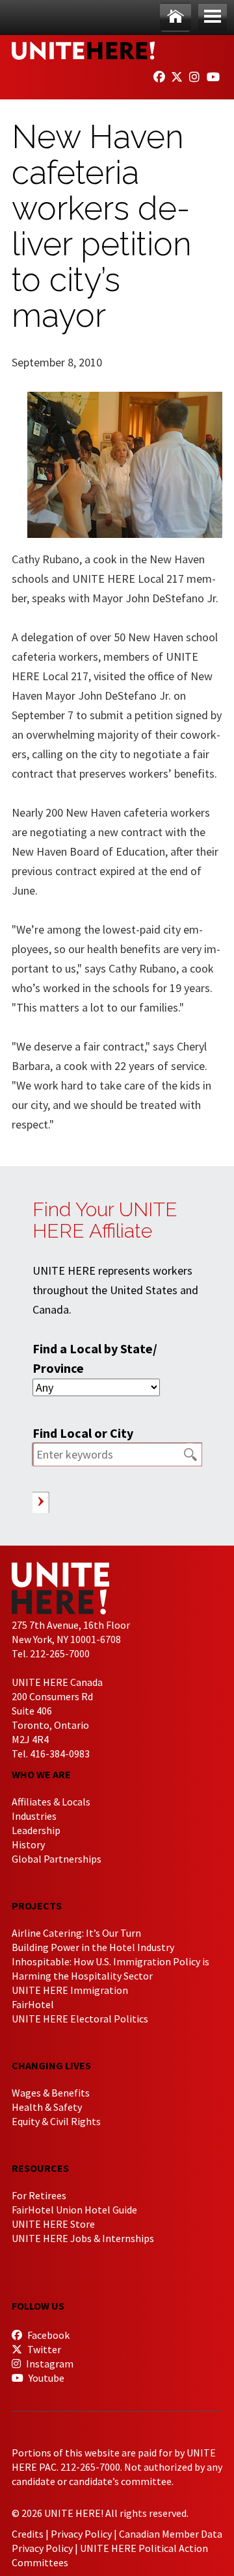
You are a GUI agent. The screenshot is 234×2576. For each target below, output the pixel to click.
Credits (28, 2534)
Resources (40, 2168)
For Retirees (39, 2195)
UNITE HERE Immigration (70, 1990)
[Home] (175, 17)
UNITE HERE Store (53, 2224)
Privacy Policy (81, 2534)
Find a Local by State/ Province (95, 1358)
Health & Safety (47, 2107)
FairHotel (33, 2004)
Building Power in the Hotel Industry (93, 1947)
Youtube (45, 2378)
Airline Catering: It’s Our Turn (76, 1933)
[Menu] (213, 17)
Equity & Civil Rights (56, 2121)
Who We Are (41, 1774)
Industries (34, 1816)
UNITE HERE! (83, 51)
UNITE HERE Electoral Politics (80, 2019)
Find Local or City (83, 1433)
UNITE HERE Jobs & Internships (83, 2238)
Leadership (36, 1830)
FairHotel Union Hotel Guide (74, 2210)
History (28, 1844)
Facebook (47, 2335)
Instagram (49, 2364)
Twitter (43, 2349)
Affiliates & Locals (51, 1802)
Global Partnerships (57, 1859)
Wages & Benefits (51, 2093)
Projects (37, 1906)
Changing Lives (51, 2065)
